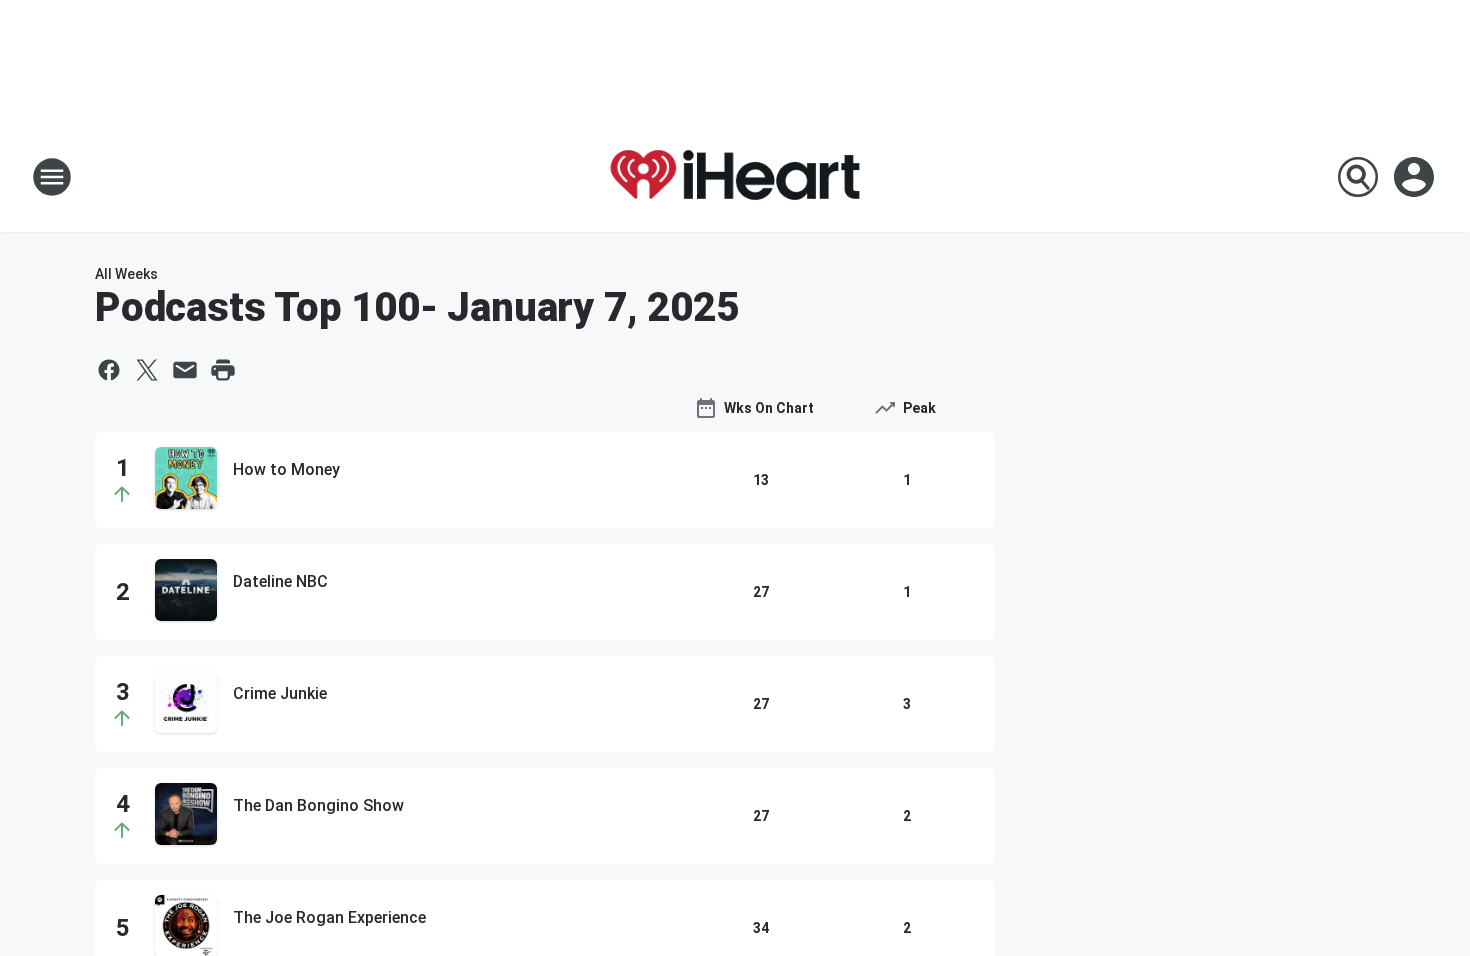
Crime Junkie (280, 693)
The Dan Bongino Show (318, 805)
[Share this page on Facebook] (109, 370)
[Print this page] (223, 370)
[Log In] (1416, 177)
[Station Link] (735, 176)
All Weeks (126, 274)
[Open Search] (1358, 177)
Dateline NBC (280, 581)
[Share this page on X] (147, 370)
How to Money (286, 469)
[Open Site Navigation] (52, 177)
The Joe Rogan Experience (329, 917)
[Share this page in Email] (185, 370)
